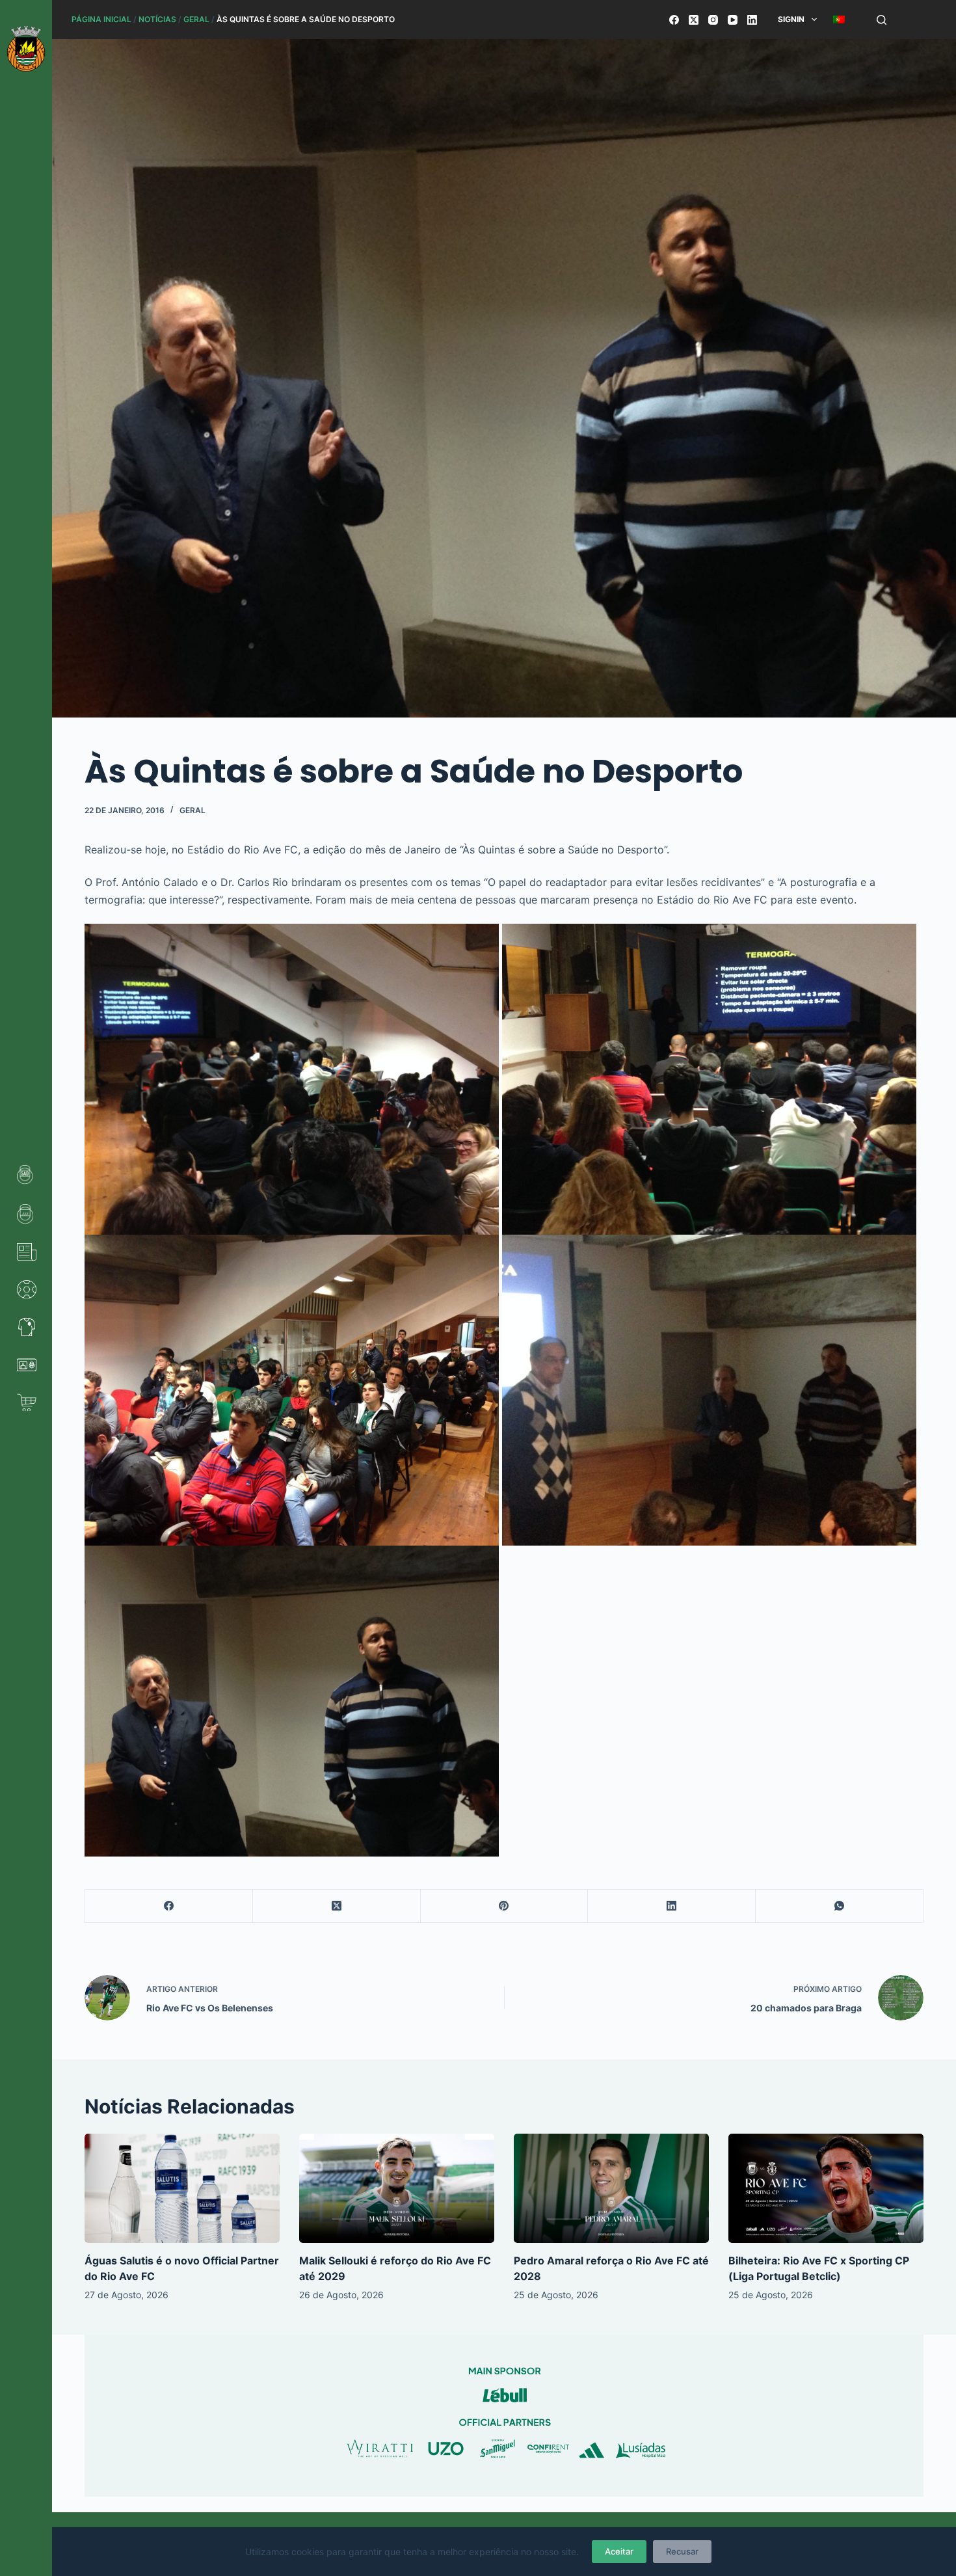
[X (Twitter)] (694, 20)
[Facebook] (674, 20)
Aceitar (619, 2551)
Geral (196, 19)
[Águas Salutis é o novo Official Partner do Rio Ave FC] (182, 2189)
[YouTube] (733, 20)
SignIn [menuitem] (791, 19)
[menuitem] (839, 20)
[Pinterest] (505, 1906)
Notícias (157, 19)
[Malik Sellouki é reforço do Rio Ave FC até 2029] (397, 2189)
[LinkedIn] (752, 20)
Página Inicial (101, 19)
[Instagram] (713, 20)
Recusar (682, 2551)
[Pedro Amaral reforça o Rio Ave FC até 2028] (611, 2189)
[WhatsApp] (840, 1906)
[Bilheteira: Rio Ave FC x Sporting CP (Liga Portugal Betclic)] (826, 2189)
